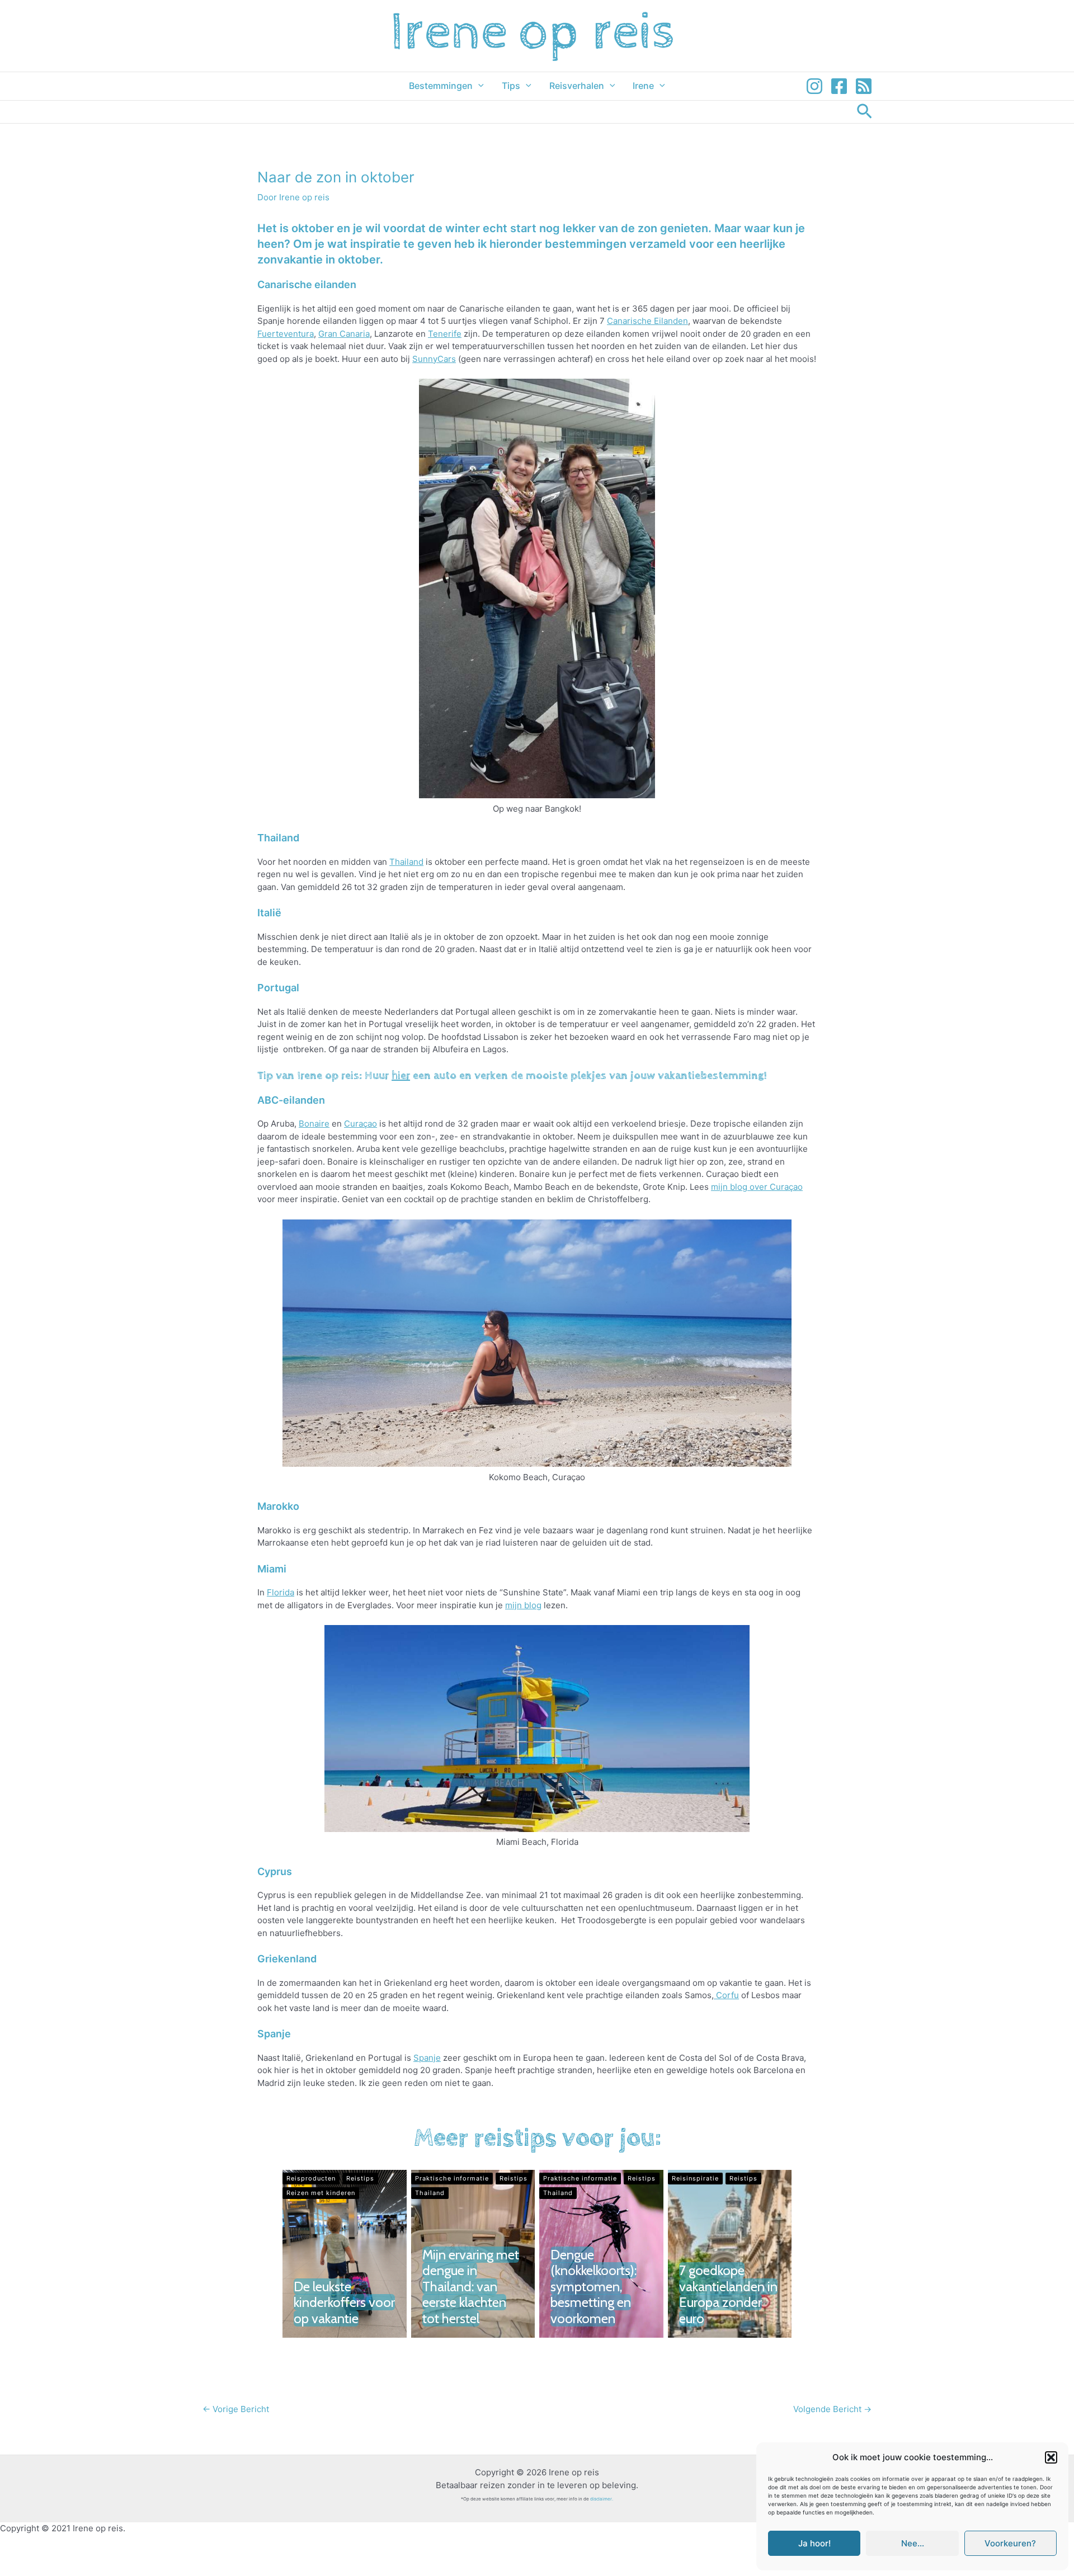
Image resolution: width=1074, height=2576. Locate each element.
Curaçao (361, 1124)
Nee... (913, 2543)
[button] (1051, 2457)
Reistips (360, 2178)
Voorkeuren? (1010, 2543)
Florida (281, 1592)
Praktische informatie (452, 2178)
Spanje (427, 2058)
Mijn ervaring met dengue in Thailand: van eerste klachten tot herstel (471, 2287)
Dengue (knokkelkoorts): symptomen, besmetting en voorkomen (593, 2287)
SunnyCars (434, 359)
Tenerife (445, 334)
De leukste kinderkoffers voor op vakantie (344, 2302)
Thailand (406, 862)
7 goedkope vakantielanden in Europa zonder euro (728, 2294)
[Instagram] (814, 86)
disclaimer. (602, 2499)
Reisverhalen (577, 86)
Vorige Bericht (236, 2409)
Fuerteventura (286, 334)
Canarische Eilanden (647, 321)
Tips (511, 86)
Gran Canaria (344, 334)
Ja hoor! (814, 2543)
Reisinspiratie (695, 2178)
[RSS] (864, 86)
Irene (643, 86)
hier (401, 1076)
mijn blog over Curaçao (757, 1187)
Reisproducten (311, 2178)
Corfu (726, 1995)
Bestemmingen (441, 86)
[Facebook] (839, 86)
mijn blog (523, 1605)
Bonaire (314, 1124)
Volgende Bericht (832, 2409)
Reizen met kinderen (321, 2193)
